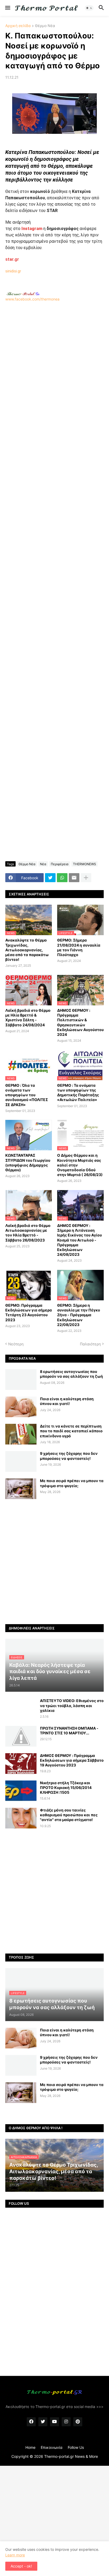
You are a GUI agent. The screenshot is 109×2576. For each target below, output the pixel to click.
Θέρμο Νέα (45, 26)
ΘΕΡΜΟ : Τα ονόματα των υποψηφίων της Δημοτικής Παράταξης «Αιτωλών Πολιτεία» (78, 1093)
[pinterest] (78, 2422)
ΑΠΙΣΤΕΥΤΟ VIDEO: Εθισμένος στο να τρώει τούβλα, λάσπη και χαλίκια (72, 1705)
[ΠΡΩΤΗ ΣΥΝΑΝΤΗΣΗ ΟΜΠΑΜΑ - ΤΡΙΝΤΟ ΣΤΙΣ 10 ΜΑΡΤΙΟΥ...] (21, 1736)
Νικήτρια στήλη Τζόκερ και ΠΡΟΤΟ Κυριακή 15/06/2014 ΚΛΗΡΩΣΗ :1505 (66, 1788)
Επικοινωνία (52, 2447)
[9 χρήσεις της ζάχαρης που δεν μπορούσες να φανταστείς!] (21, 1461)
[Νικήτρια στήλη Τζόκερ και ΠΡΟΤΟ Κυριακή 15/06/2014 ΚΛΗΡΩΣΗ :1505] (21, 1791)
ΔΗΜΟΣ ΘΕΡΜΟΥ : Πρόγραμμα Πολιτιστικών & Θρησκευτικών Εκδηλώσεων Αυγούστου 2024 (80, 1022)
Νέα (43, 864)
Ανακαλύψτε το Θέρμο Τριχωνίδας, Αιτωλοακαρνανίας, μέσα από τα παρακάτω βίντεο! (27, 950)
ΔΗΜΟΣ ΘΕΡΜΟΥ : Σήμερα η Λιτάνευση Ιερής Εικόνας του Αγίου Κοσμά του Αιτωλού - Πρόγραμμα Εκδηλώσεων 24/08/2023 (80, 1240)
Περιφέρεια (60, 864)
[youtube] (54, 2422)
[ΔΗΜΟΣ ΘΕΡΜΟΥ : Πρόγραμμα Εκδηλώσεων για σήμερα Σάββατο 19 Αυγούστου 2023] (21, 1764)
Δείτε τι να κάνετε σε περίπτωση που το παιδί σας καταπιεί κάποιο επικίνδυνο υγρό (71, 1431)
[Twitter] (50, 878)
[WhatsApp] (62, 878)
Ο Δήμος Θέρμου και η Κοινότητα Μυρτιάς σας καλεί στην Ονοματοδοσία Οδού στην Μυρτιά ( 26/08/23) (80, 1165)
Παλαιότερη (90, 1344)
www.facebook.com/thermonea (32, 299)
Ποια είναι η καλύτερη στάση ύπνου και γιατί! (67, 1401)
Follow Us (76, 2447)
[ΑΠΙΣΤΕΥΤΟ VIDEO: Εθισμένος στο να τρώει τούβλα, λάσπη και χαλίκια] (21, 1709)
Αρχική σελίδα (18, 26)
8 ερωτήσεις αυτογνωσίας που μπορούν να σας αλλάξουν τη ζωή (71, 1374)
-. (23, 294)
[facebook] (31, 2422)
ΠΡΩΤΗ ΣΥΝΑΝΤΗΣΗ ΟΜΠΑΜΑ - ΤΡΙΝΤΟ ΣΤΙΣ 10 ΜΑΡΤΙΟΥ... (69, 1731)
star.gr (12, 259)
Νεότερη (16, 1344)
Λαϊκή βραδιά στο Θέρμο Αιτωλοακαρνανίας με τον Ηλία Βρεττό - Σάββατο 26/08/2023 (28, 1233)
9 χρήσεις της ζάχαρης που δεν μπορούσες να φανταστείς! (69, 1456)
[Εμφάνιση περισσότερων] (86, 878)
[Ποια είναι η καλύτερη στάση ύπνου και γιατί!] (21, 1407)
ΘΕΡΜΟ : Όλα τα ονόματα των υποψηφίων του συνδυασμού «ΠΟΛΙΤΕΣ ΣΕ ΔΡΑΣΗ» (27, 1095)
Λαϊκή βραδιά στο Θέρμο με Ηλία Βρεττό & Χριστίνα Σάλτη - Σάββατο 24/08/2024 (28, 1018)
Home (30, 2447)
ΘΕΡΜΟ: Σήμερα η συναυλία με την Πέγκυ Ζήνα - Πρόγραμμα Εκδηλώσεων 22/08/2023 (79, 1315)
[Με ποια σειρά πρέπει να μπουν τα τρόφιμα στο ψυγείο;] (21, 1489)
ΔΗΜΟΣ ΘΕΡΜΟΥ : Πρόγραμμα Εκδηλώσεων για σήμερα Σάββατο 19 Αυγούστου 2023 (72, 1760)
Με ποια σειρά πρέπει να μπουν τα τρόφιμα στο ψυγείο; (72, 1483)
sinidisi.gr (13, 271)
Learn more (15, 2555)
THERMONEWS (85, 864)
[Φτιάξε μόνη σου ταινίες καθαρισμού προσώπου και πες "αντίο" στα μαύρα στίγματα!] (21, 1818)
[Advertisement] (54, 352)
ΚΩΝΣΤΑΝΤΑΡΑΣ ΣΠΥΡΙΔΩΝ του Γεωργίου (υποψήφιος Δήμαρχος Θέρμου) (28, 1163)
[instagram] (66, 2422)
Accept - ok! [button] (21, 2566)
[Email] (74, 878)
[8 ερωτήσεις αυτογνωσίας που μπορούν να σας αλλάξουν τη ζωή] (21, 1380)
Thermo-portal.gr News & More (71, 2456)
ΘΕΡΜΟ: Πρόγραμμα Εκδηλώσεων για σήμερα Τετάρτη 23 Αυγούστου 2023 (29, 1313)
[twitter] (43, 2422)
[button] (7, 8)
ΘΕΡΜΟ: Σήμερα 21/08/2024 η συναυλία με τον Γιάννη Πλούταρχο (79, 947)
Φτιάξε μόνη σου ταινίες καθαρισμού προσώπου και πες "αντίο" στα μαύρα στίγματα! (69, 1815)
